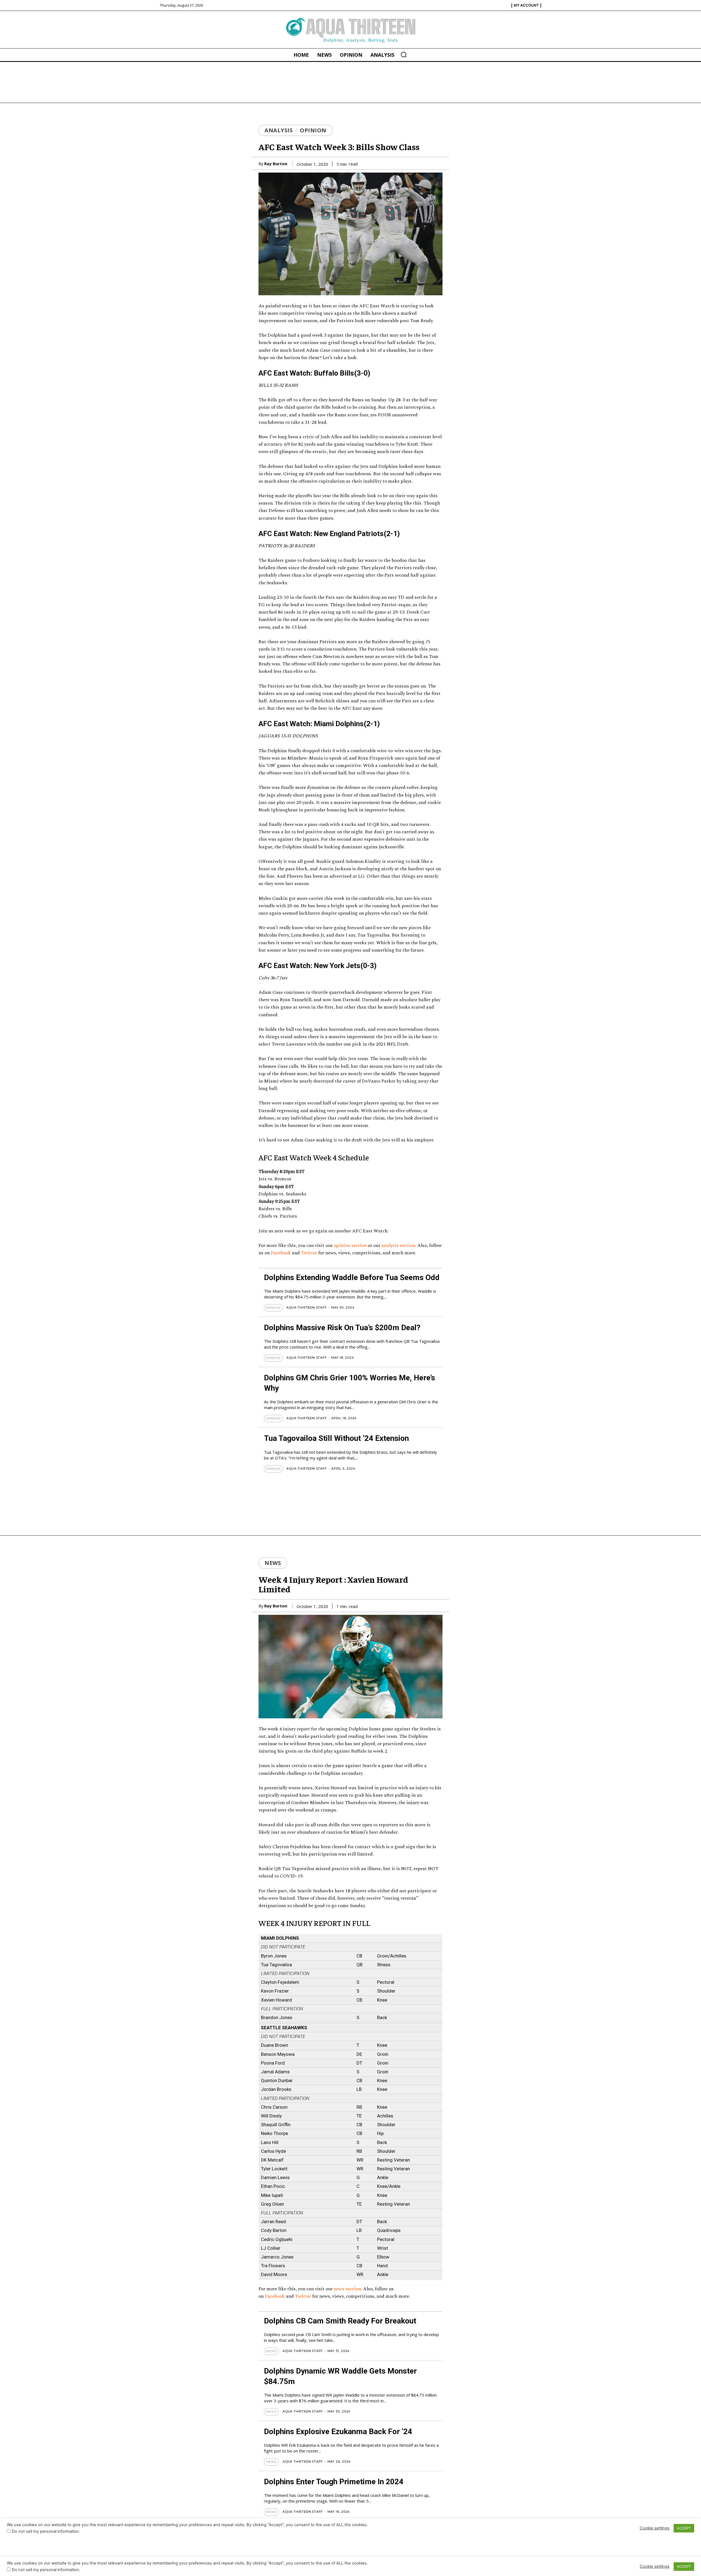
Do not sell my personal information (45, 2570)
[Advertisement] (350, 82)
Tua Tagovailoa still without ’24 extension (336, 1438)
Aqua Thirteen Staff (307, 1307)
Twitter (309, 1253)
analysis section (398, 1246)
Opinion (313, 130)
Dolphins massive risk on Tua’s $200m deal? (342, 1328)
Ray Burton (276, 164)
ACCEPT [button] (684, 2566)
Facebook (281, 1253)
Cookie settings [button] (655, 2566)
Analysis (279, 130)
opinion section (350, 1246)
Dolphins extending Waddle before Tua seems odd (352, 1277)
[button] (404, 55)
